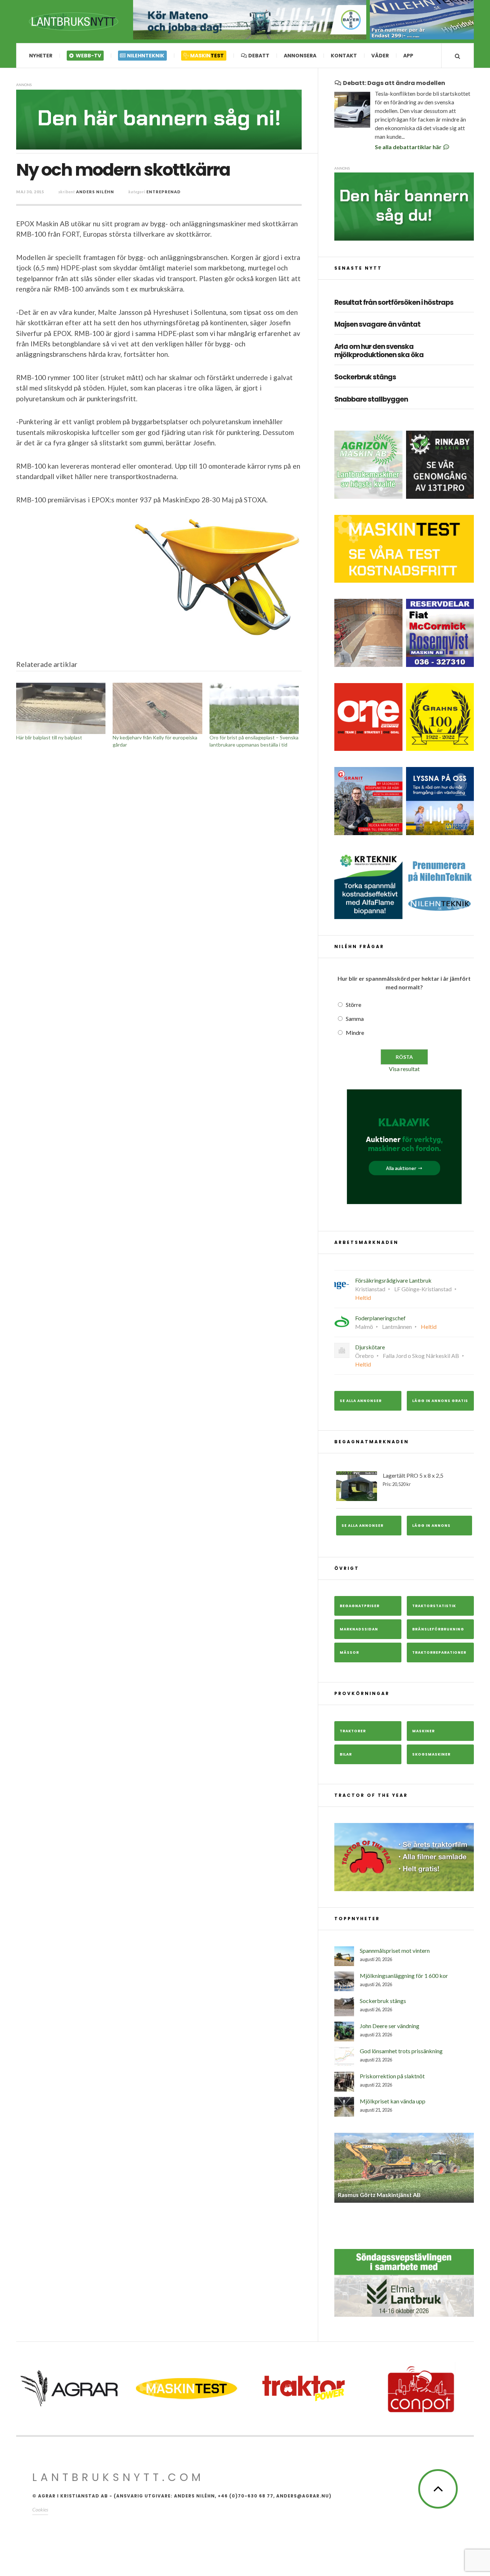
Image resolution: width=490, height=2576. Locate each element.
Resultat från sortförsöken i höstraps (394, 303)
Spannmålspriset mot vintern (395, 1950)
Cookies (40, 2504)
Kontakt (344, 56)
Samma (355, 1019)
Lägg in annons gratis (440, 1401)
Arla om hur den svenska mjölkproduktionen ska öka (379, 351)
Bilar (346, 1754)
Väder (380, 56)
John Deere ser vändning (390, 2026)
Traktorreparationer (439, 1652)
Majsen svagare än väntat (377, 325)
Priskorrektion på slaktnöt (392, 2076)
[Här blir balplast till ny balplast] (61, 708)
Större (354, 1005)
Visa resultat (404, 1069)
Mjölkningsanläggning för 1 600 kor (404, 1976)
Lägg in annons (431, 1526)
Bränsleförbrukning (438, 1629)
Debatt (258, 56)
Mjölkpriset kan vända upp (393, 2101)
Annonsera (300, 56)
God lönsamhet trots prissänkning (401, 2051)
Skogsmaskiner (431, 1754)
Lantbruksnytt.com (118, 2472)
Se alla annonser (361, 1401)
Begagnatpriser (360, 1606)
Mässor (349, 1652)
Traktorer (353, 1731)
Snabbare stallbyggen (371, 400)
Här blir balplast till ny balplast (49, 737)
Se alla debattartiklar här (409, 147)
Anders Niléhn (95, 192)
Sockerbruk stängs (365, 377)
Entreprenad (164, 192)
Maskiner (423, 1731)
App (408, 56)
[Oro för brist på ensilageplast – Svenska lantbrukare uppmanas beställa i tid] (254, 708)
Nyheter (41, 56)
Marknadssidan (359, 1629)
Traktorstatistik (434, 1606)
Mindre (355, 1033)
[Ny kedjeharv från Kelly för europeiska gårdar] (157, 708)
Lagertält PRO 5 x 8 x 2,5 (413, 1479)
